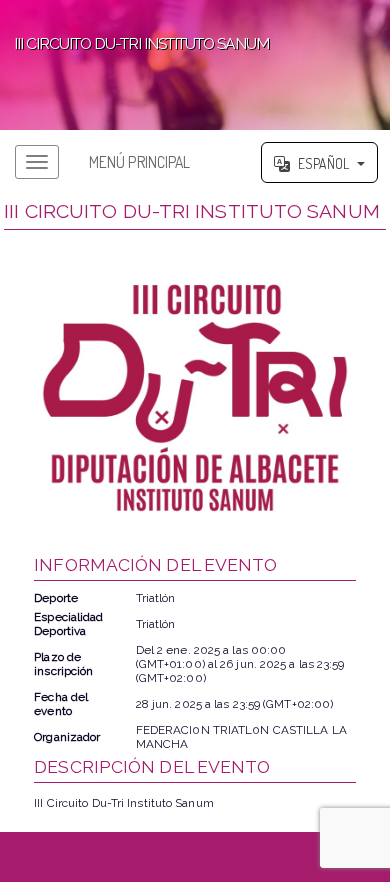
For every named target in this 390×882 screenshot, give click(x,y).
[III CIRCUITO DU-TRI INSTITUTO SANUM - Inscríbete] (194, 397)
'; (134, 40)
